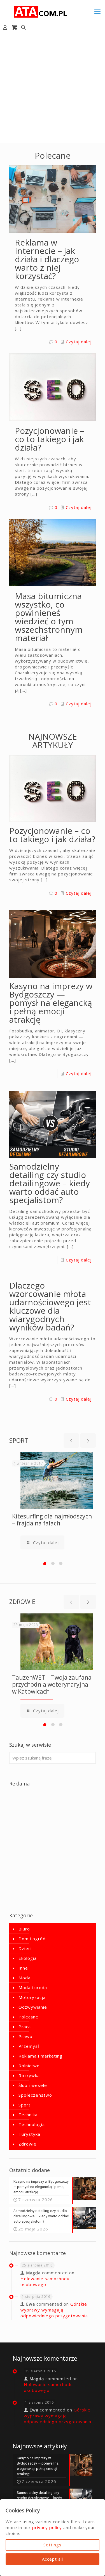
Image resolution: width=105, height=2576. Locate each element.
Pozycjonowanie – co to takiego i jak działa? (50, 439)
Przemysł (29, 2046)
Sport (25, 2105)
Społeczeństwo (35, 2095)
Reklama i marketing (40, 2056)
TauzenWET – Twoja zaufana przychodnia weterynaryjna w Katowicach (52, 1684)
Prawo (25, 2036)
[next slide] (88, 1441)
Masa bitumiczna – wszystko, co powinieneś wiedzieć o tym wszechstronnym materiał (52, 617)
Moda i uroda (33, 1987)
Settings (53, 2545)
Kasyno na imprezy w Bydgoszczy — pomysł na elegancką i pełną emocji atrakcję (51, 1003)
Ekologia (28, 1958)
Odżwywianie (33, 2007)
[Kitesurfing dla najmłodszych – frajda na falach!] (57, 1480)
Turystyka (29, 2134)
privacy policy (47, 2527)
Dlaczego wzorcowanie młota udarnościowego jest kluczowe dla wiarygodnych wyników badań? (50, 1306)
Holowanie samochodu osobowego (45, 2281)
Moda (25, 1978)
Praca (25, 2027)
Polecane (28, 2017)
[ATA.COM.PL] (41, 11)
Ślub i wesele (33, 2085)
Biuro (24, 1929)
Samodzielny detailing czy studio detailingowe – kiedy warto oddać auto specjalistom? (50, 1183)
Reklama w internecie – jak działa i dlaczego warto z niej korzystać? (47, 259)
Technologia (32, 2124)
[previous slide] (71, 1441)
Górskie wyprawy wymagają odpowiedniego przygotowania (54, 2310)
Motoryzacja (32, 1997)
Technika (28, 2115)
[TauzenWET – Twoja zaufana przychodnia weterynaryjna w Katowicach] (57, 1642)
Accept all (53, 2559)
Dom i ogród (32, 1939)
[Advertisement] (53, 88)
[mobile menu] (97, 11)
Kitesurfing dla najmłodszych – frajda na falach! (52, 1520)
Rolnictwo (29, 2066)
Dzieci (25, 1948)
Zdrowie (27, 2144)
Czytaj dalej (79, 342)
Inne (23, 1968)
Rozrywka (29, 2075)
